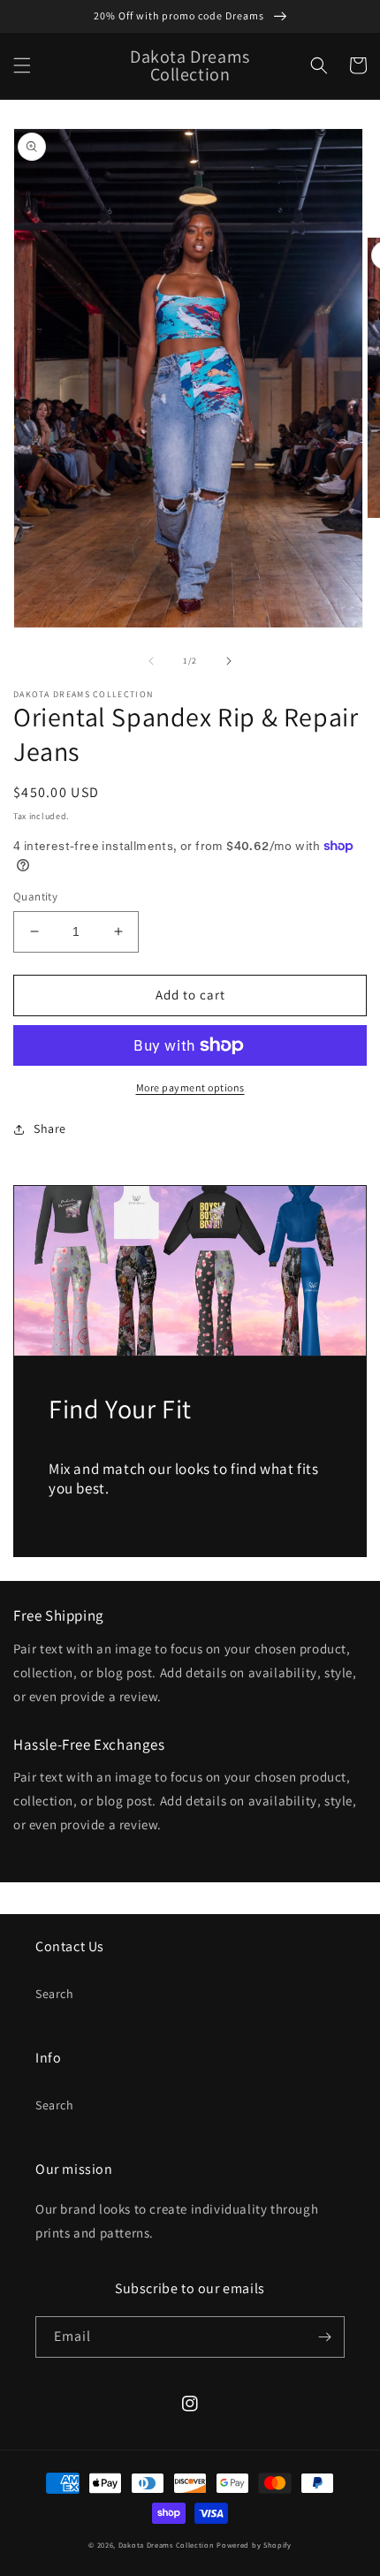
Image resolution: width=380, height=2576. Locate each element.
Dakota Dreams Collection (167, 2545)
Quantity (35, 897)
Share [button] (50, 1128)
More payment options (190, 1087)
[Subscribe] (324, 2337)
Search (55, 1994)
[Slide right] (229, 661)
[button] (22, 65)
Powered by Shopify (254, 2545)
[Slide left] (151, 661)
